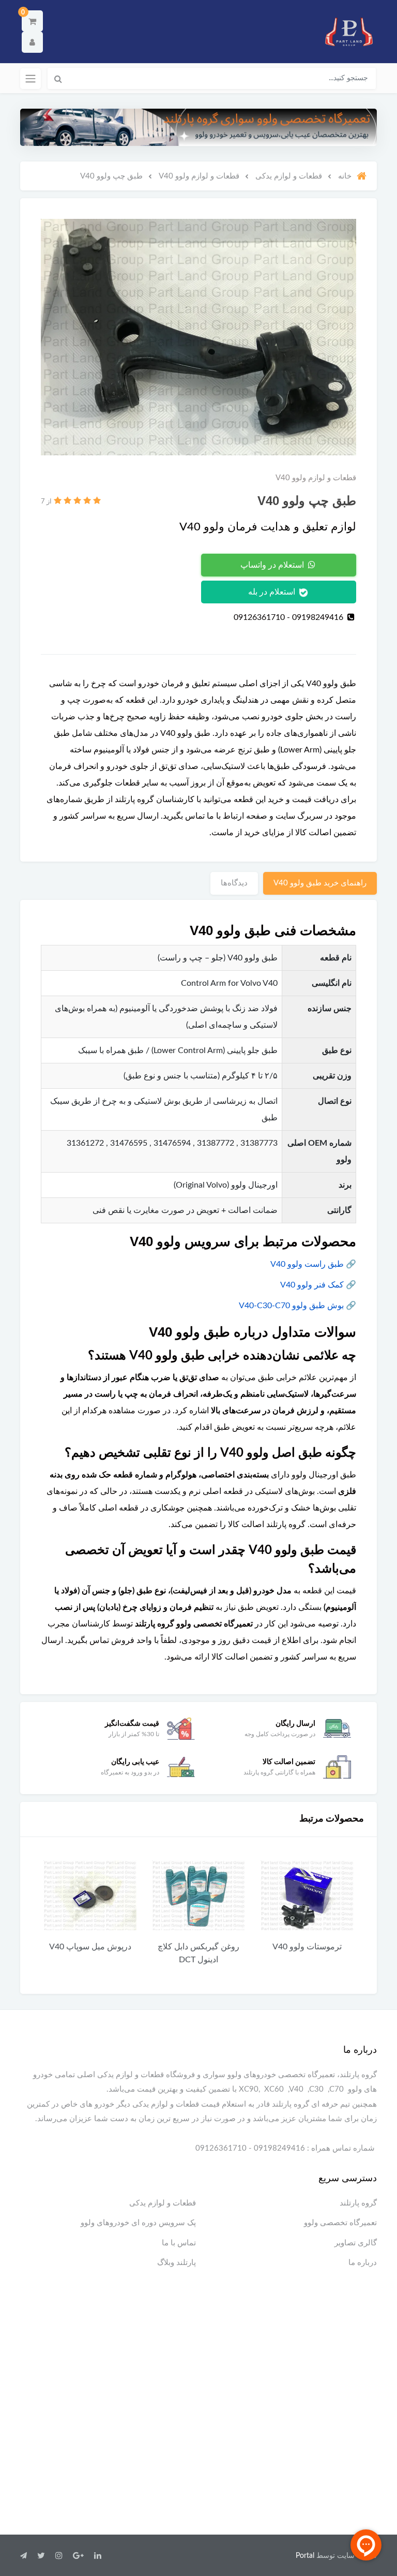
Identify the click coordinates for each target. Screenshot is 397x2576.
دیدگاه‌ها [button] (234, 883)
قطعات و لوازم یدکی (163, 2203)
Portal (305, 2556)
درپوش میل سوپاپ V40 (199, 1947)
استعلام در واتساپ (273, 565)
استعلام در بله (273, 592)
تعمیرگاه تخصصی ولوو (340, 2223)
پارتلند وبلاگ (177, 2263)
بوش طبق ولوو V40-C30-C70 (291, 1306)
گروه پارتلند (358, 2203)
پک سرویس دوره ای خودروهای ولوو (138, 2223)
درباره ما (363, 2263)
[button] (32, 21)
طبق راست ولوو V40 (307, 1264)
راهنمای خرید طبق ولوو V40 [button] (320, 883)
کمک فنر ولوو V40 (312, 1285)
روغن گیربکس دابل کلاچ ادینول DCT (307, 1953)
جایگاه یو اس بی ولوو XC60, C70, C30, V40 (90, 1953)
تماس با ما (179, 2243)
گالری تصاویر (356, 2243)
